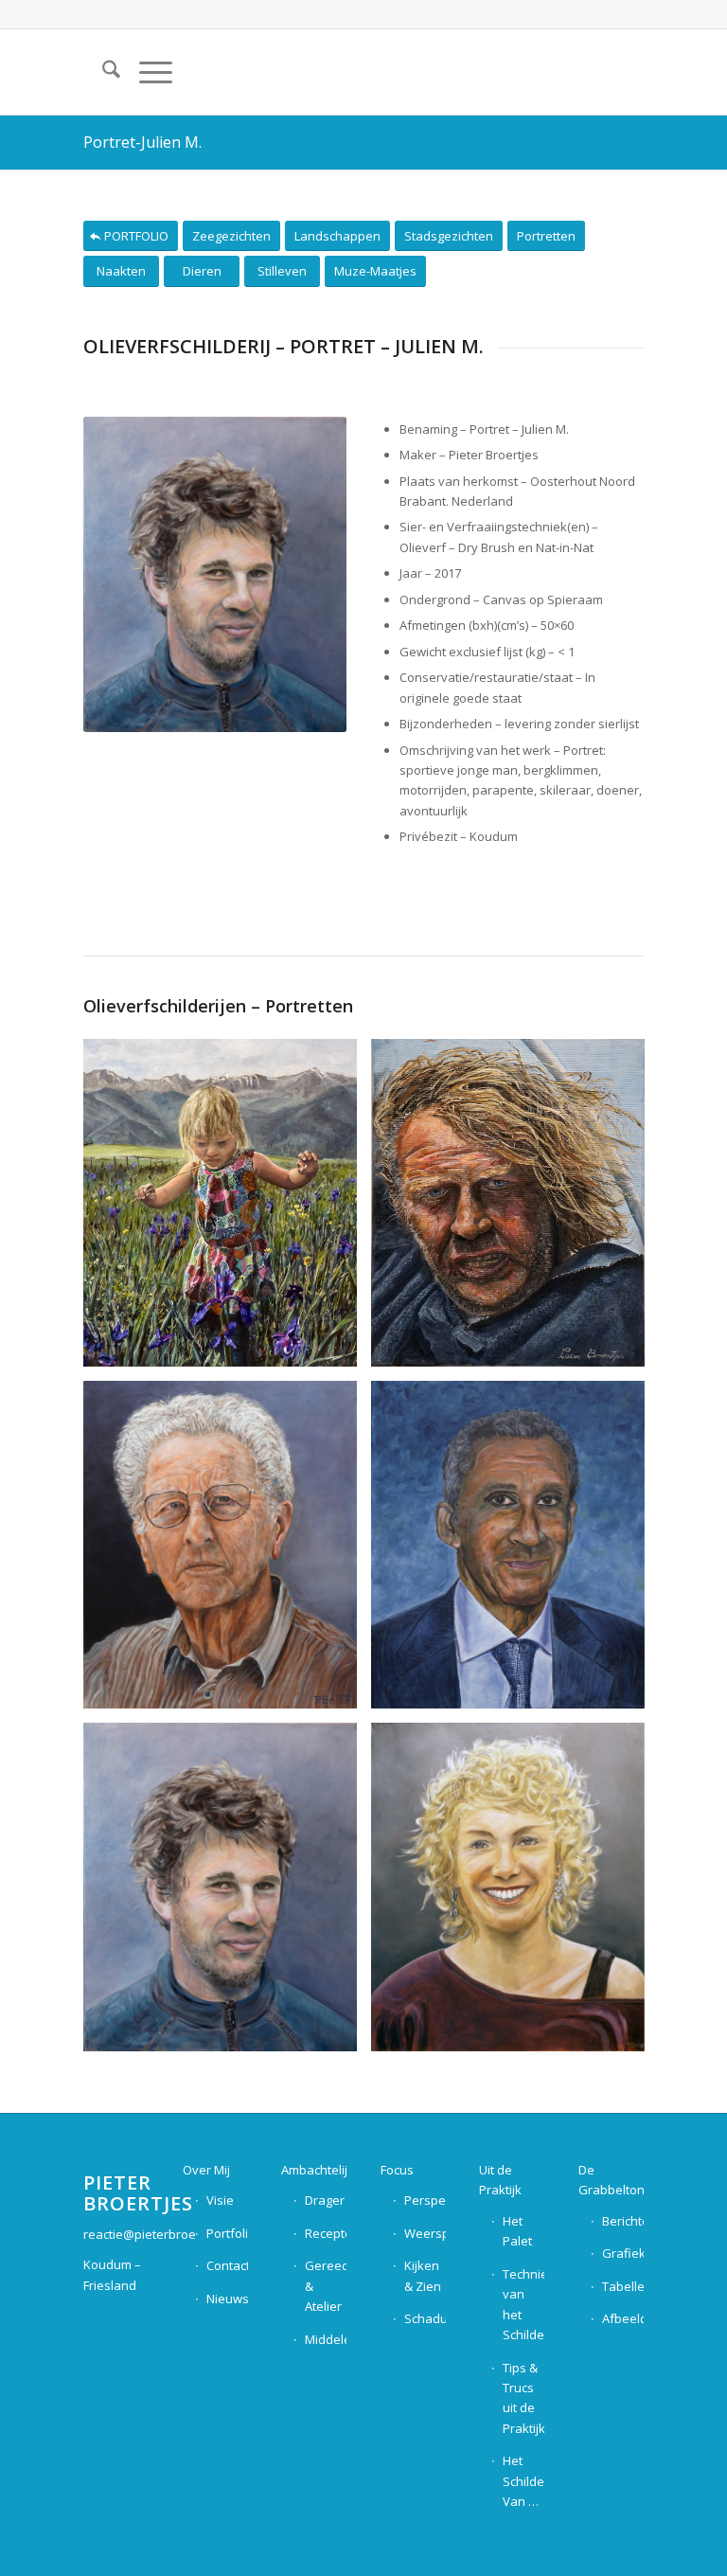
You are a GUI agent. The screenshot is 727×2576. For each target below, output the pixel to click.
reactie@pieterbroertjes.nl (159, 2234)
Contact (227, 2265)
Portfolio (227, 2233)
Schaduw (425, 2318)
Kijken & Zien (423, 2275)
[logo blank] (596, 72)
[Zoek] (102, 72)
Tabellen (623, 2286)
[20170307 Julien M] (227, 1894)
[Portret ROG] (515, 1552)
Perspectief (425, 2200)
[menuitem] (102, 72)
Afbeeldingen (623, 2318)
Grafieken (623, 2253)
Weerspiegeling (425, 2233)
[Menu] (146, 72)
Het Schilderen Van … (523, 2481)
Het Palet (517, 2231)
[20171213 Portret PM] (227, 1552)
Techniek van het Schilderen (523, 2304)
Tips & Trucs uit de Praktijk (523, 2398)
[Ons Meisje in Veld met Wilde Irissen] (227, 1210)
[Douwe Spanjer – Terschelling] (515, 1210)
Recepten (326, 2233)
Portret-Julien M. (142, 142)
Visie (220, 2200)
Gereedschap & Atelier (326, 2286)
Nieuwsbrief (227, 2299)
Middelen (326, 2339)
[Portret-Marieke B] (515, 1894)
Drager (325, 2200)
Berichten (623, 2221)
